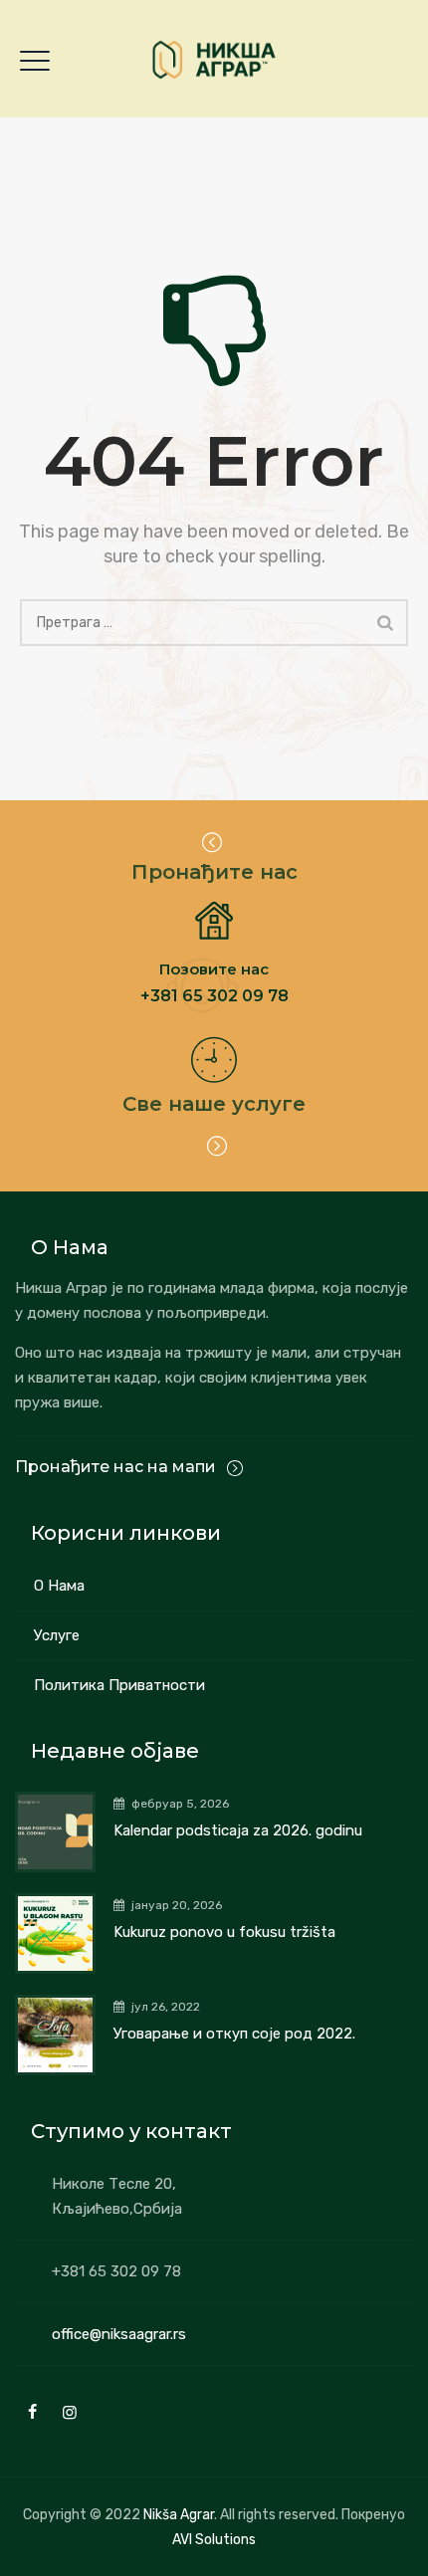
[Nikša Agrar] (214, 60)
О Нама (59, 1586)
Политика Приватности (119, 1685)
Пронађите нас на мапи (117, 1467)
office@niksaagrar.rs (119, 2334)
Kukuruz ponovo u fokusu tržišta (224, 1932)
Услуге (57, 1635)
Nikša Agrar (179, 2515)
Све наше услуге (214, 1104)
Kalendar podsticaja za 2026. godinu (238, 1830)
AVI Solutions (214, 2540)
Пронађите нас (214, 872)
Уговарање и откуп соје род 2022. (234, 2034)
